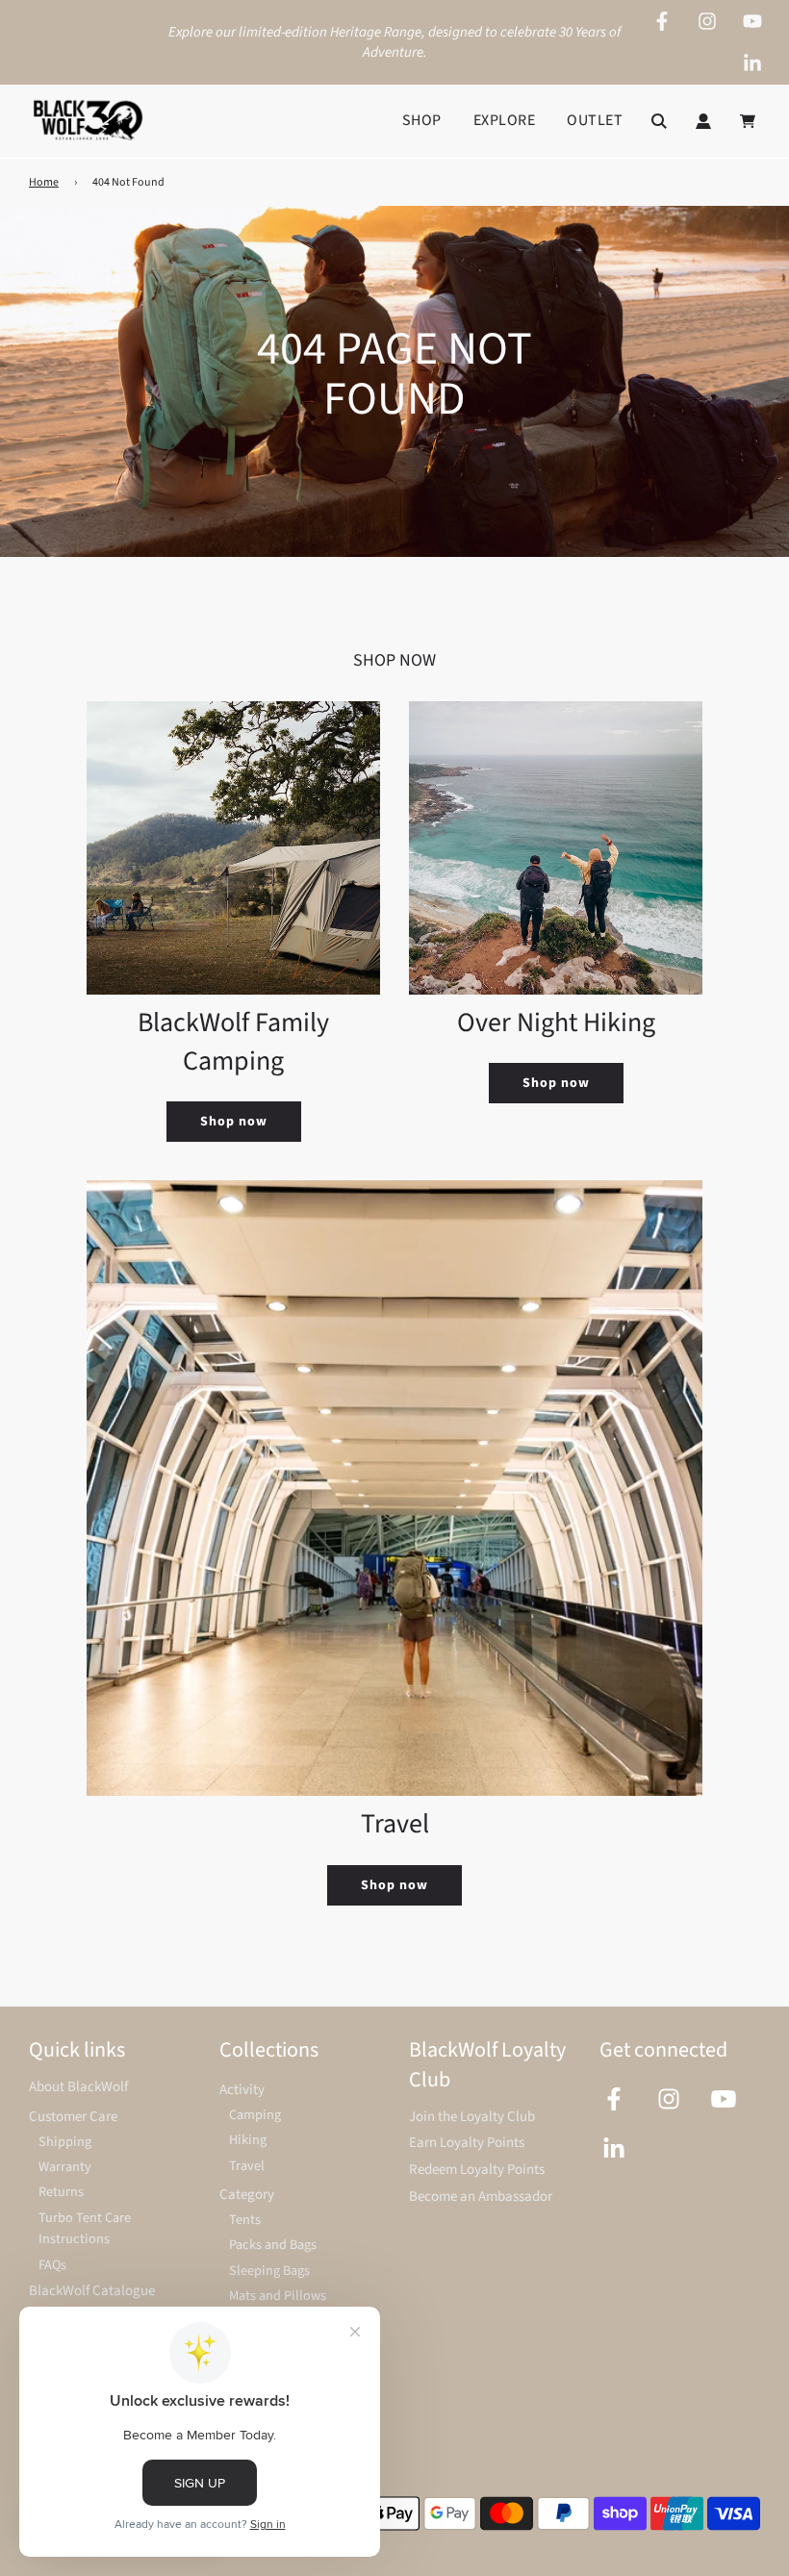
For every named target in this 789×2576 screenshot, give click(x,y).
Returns (61, 2192)
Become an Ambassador (481, 2197)
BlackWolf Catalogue (92, 2291)
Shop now (234, 1122)
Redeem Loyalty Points (477, 2170)
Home (44, 182)
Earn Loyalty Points (467, 2143)
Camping (255, 2115)
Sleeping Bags (269, 2271)
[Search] (659, 121)
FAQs (52, 2265)
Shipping (65, 2142)
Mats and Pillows (278, 2296)
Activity (242, 2090)
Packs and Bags (273, 2245)
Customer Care (73, 2117)
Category (247, 2195)
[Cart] (750, 121)
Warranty (65, 2167)
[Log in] (703, 121)
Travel (247, 2166)
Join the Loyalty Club (472, 2117)
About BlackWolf (78, 2087)
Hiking (248, 2140)
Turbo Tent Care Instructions (85, 2229)
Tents (245, 2220)
